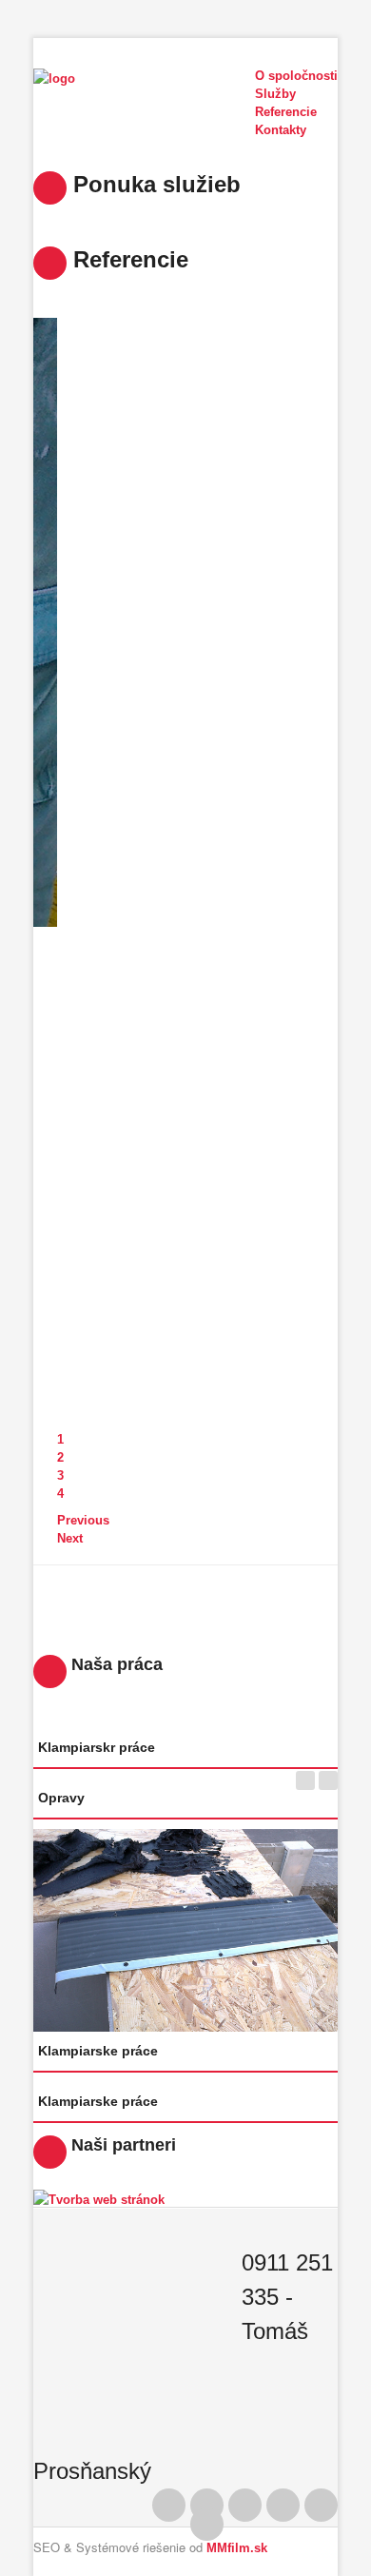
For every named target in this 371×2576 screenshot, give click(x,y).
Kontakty (281, 130)
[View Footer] (207, 2524)
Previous (83, 1520)
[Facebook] (169, 2505)
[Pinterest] (207, 2505)
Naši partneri (121, 2145)
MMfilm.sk (237, 2548)
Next (70, 1538)
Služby (275, 94)
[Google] (321, 2505)
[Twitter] (283, 2505)
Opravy (61, 1798)
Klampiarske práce (98, 2051)
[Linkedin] (245, 2505)
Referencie (127, 259)
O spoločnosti (296, 76)
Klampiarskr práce (97, 1747)
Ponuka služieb (154, 184)
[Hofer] (99, 2199)
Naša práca (115, 1664)
